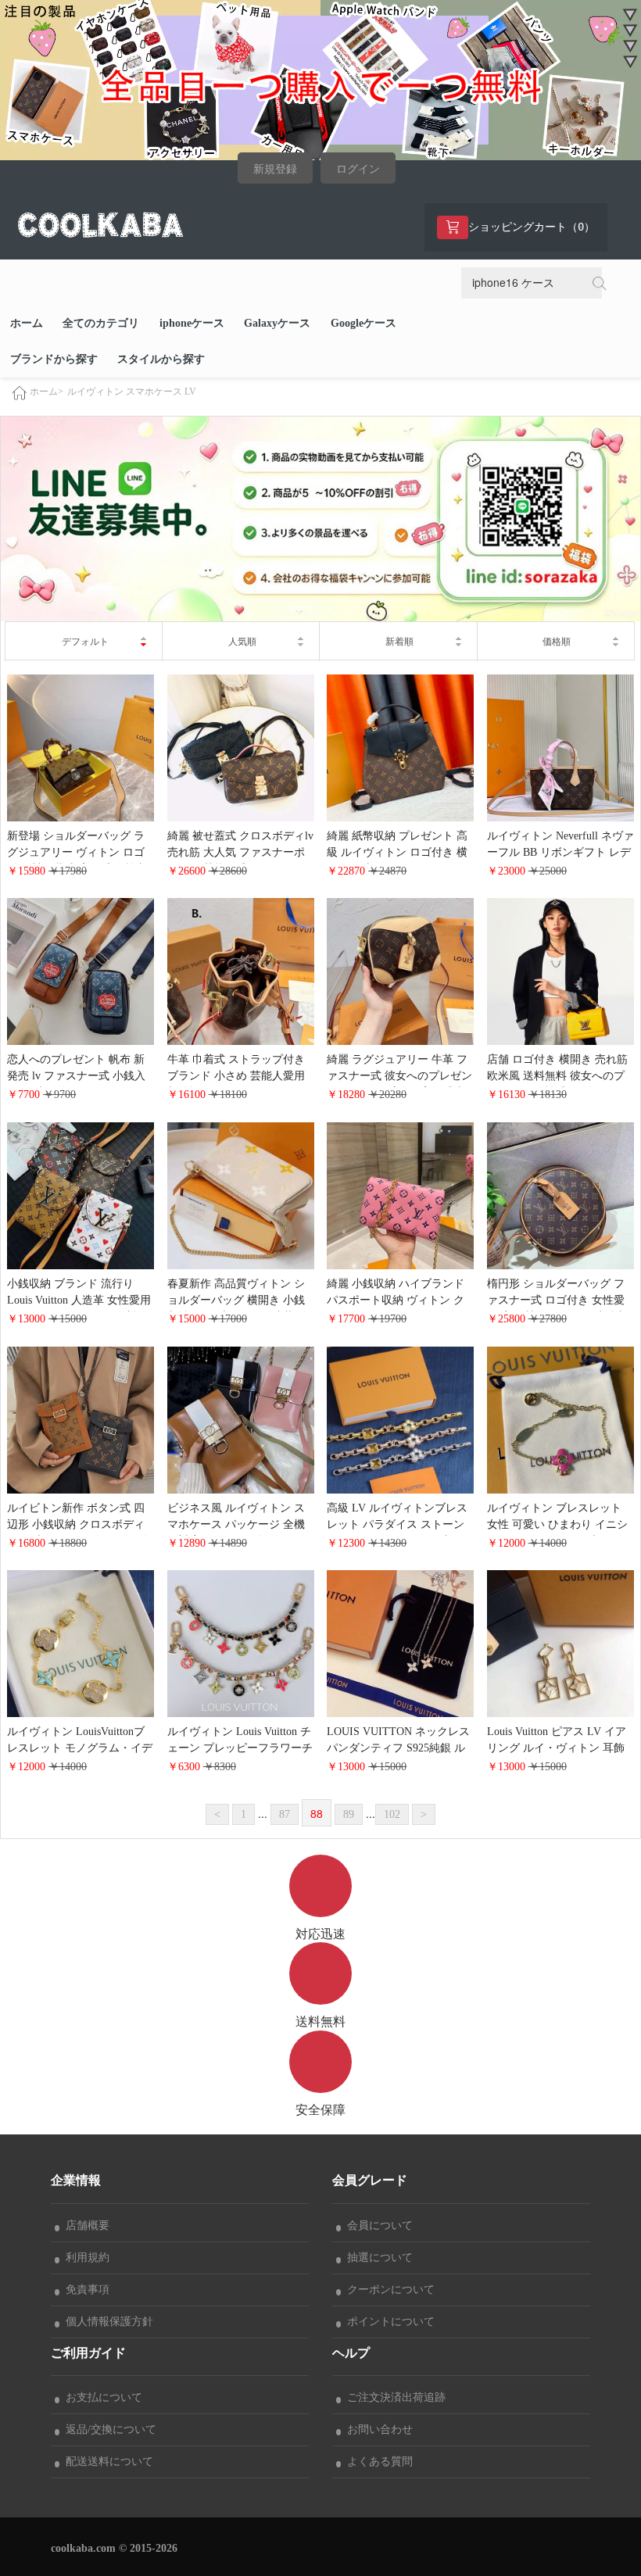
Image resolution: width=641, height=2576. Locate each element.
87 (285, 1814)
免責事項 (84, 2290)
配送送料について (106, 2462)
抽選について (377, 2258)
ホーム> (47, 392)
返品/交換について (108, 2429)
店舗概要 (84, 2225)
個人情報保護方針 (106, 2322)
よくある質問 (377, 2462)
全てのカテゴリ (101, 323)
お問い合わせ (377, 2429)
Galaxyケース (277, 323)
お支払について (101, 2397)
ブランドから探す (54, 359)
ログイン (358, 169)
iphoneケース (192, 323)
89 (349, 1814)
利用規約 (84, 2258)
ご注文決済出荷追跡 (393, 2397)
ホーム (27, 323)
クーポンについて (388, 2290)
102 (392, 1814)
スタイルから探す (161, 359)
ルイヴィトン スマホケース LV (132, 392)
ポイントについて (388, 2322)
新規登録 (275, 169)
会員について (377, 2225)
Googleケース (363, 323)
